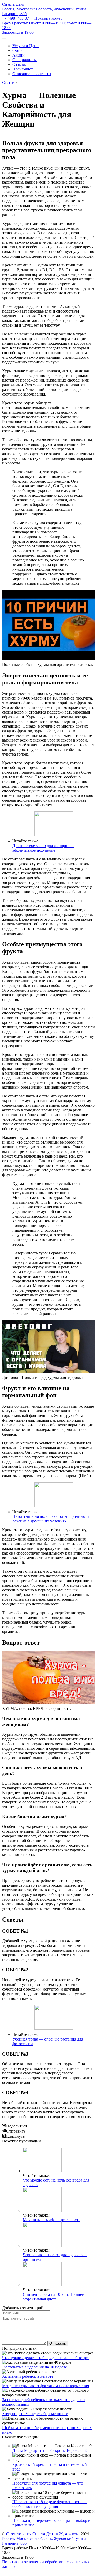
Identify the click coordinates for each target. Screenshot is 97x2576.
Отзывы (20, 64)
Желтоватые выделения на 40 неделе (35, 2367)
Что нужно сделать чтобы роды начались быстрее (46, 2358)
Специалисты (25, 60)
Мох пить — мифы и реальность (51, 2220)
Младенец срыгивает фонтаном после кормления (46, 2386)
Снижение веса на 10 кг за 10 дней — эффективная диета (56, 2297)
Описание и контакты (32, 74)
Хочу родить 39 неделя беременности (35, 2414)
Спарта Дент (13, 4)
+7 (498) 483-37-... (32, 18)
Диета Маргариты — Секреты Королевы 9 (50, 2450)
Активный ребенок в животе (28, 2376)
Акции (18, 55)
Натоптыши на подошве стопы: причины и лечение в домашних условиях (51, 1519)
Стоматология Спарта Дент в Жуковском (42, 2534)
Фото (17, 50)
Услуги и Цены (26, 46)
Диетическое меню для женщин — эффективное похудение (43, 848)
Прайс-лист (23, 69)
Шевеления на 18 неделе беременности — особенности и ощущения (50, 2504)
